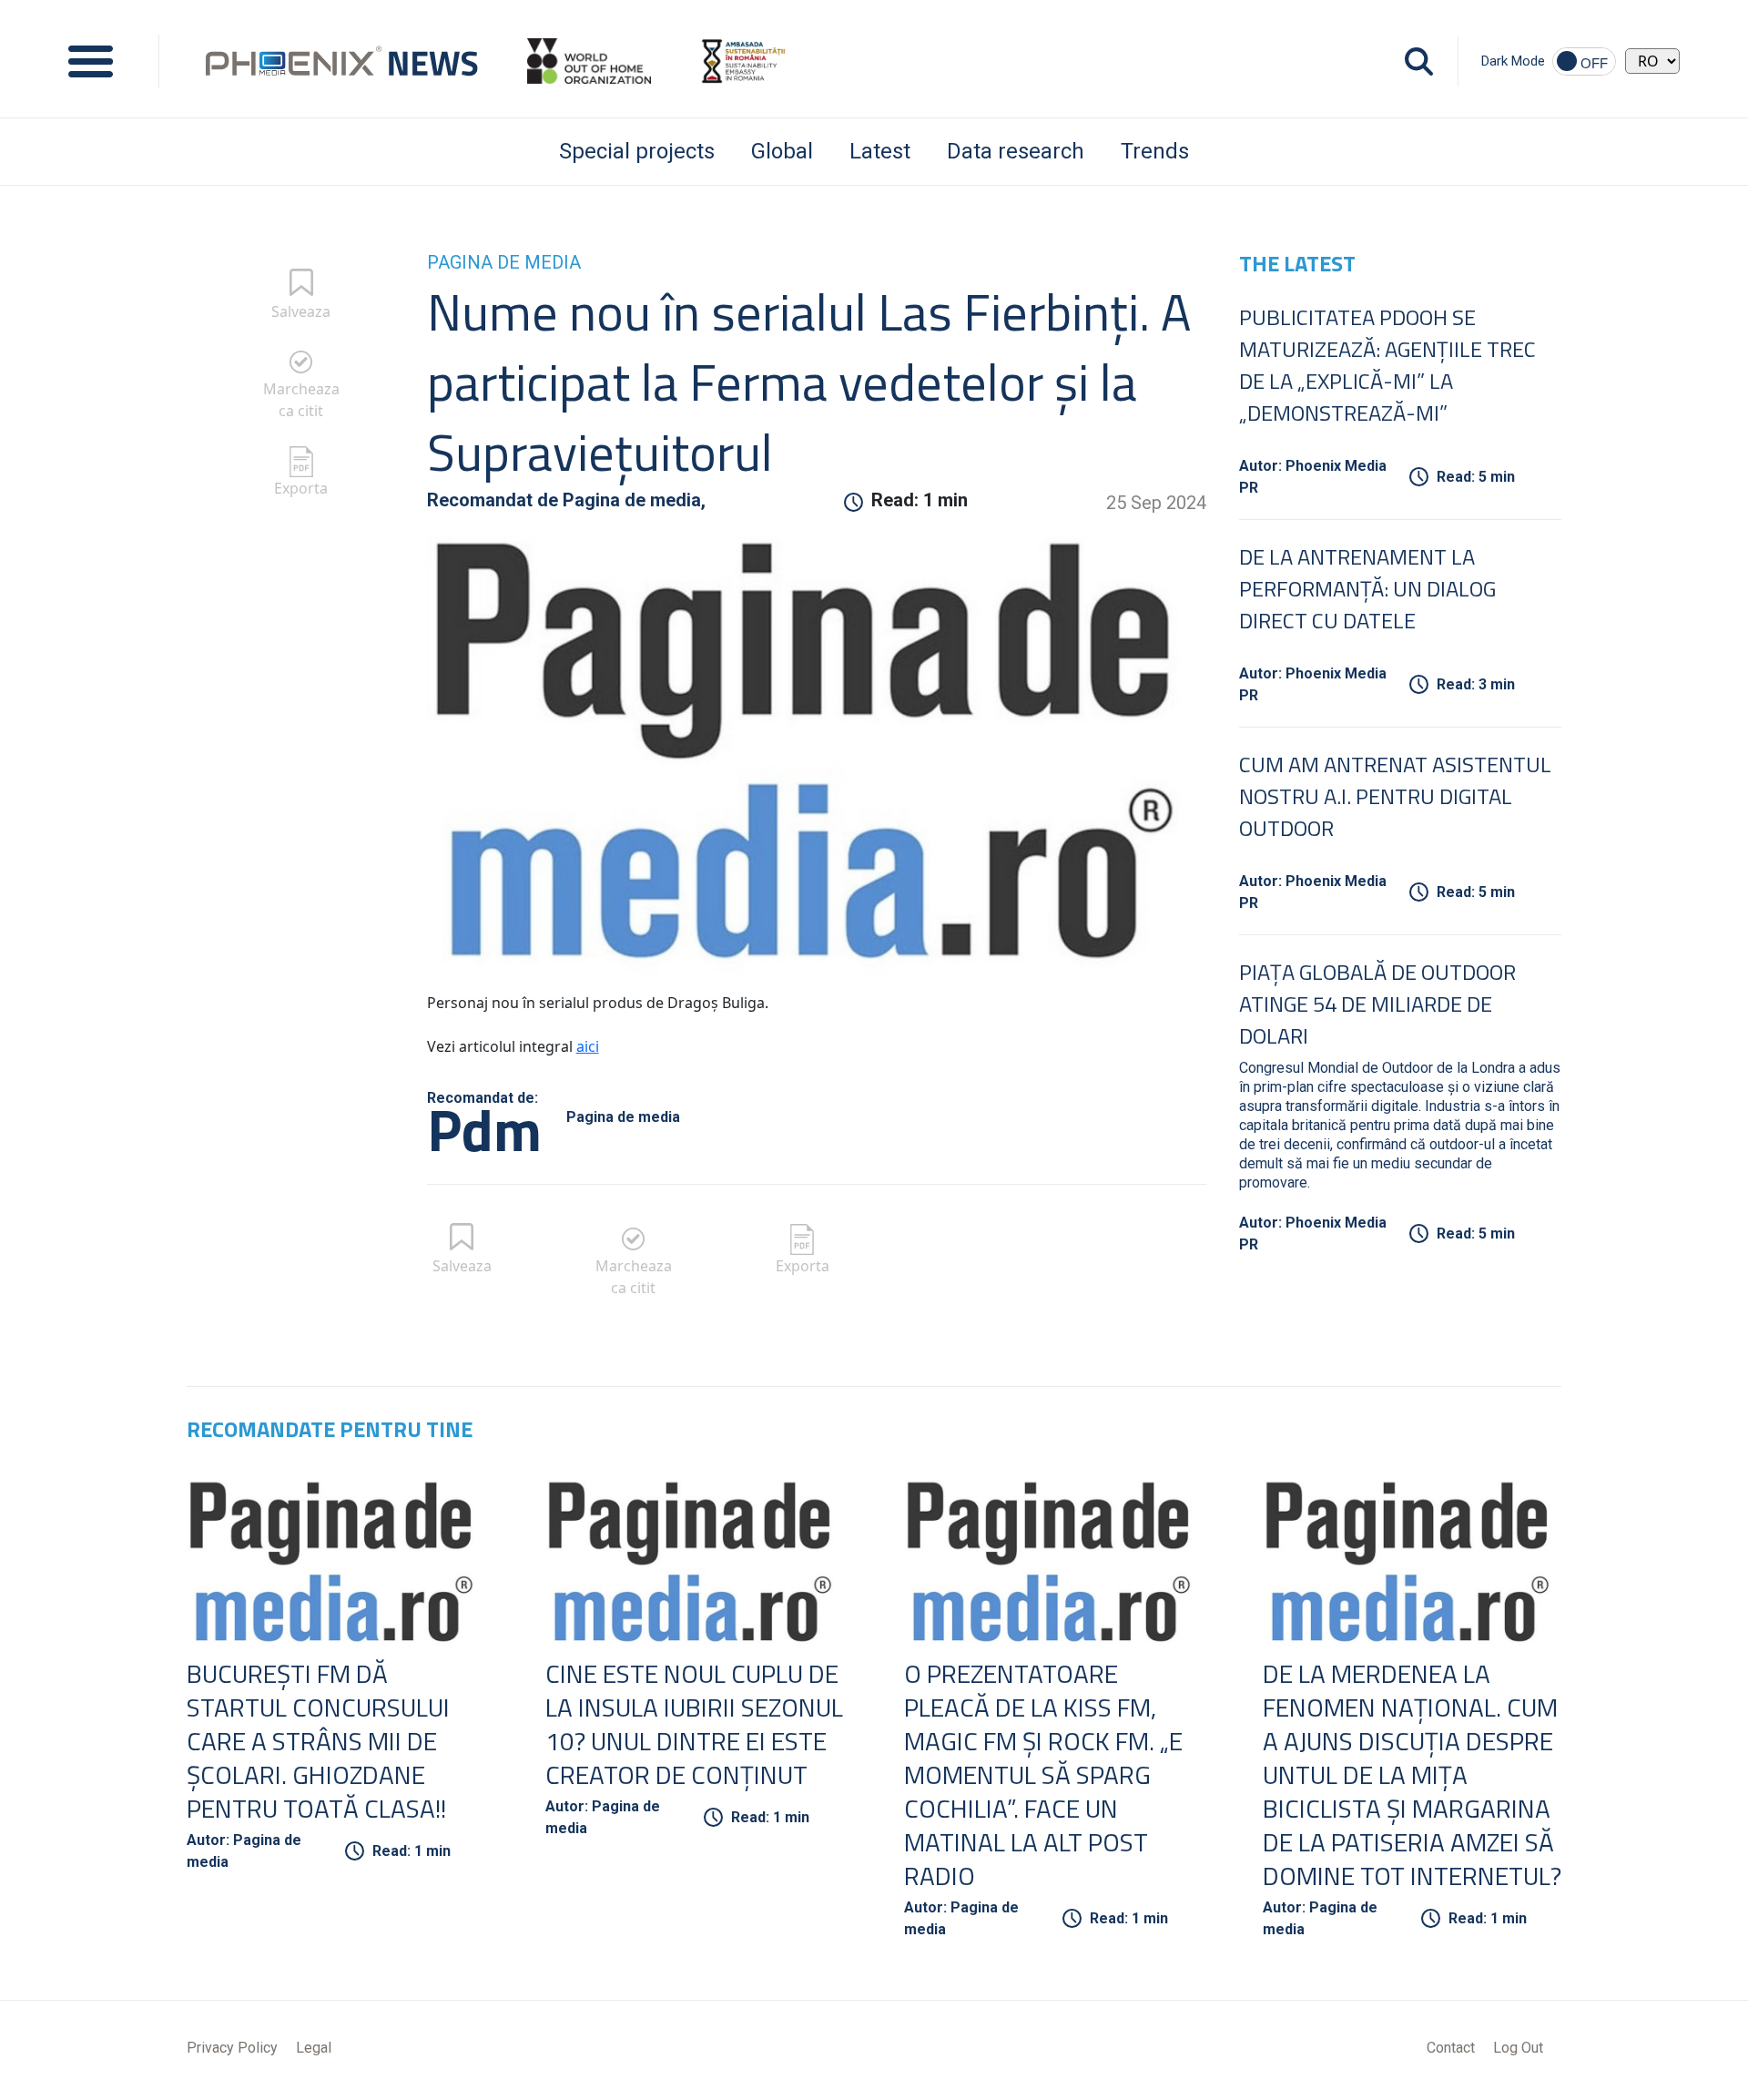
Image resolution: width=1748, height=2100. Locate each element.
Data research (1016, 151)
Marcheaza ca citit (301, 400)
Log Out (1518, 2048)
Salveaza (301, 311)
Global (782, 151)
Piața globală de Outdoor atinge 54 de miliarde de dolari (1377, 1004)
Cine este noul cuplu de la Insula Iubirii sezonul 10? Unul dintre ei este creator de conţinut (694, 1724)
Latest (880, 151)
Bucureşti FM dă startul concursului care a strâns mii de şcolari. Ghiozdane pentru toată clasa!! (318, 1741)
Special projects (637, 151)
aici (588, 1046)
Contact (1451, 2048)
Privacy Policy (232, 2048)
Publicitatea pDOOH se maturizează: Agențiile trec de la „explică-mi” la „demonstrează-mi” (1387, 365)
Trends (1155, 151)
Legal (314, 2048)
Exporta (301, 488)
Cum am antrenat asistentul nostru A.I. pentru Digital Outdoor (1395, 796)
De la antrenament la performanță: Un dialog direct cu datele (1367, 588)
